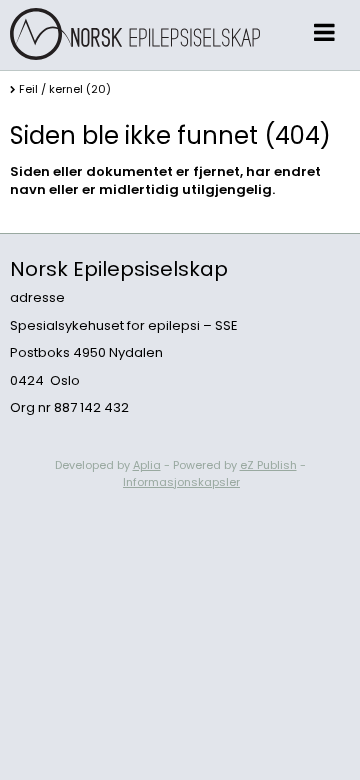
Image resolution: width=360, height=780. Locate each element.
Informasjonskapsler (181, 482)
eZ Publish (268, 465)
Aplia (147, 465)
